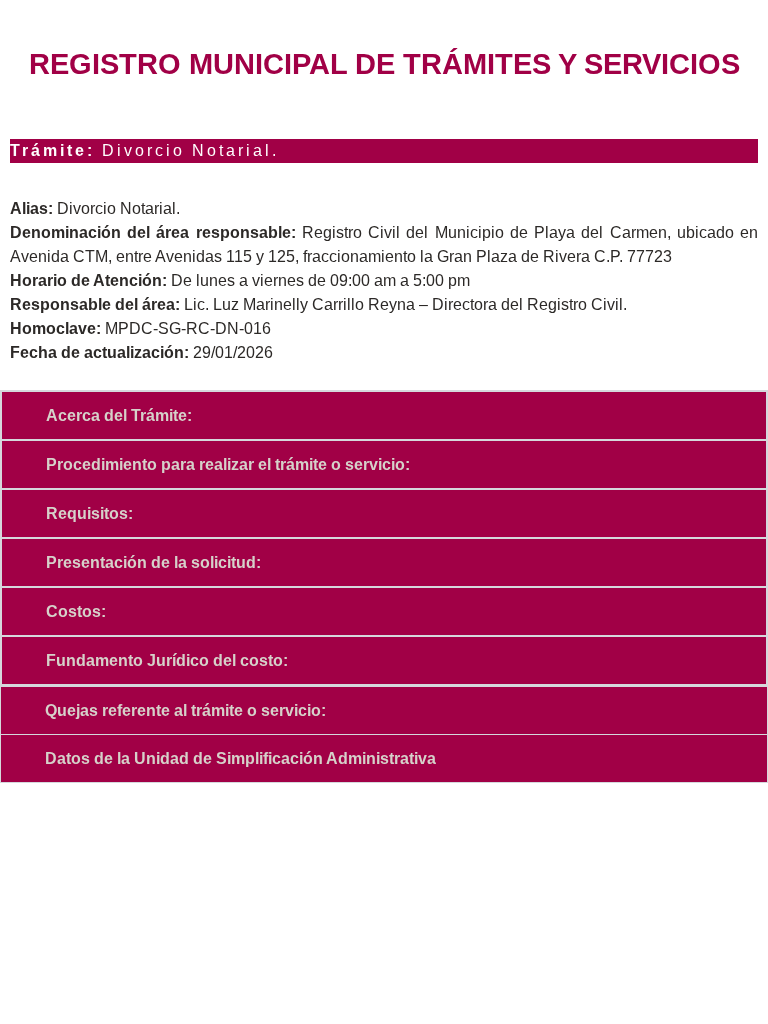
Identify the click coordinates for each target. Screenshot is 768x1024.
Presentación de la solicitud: (153, 562)
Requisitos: (89, 513)
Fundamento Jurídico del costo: (167, 660)
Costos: (76, 611)
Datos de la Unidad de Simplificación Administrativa (240, 758)
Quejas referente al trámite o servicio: (185, 710)
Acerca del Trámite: (119, 415)
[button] (384, 415)
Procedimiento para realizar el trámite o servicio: (228, 464)
